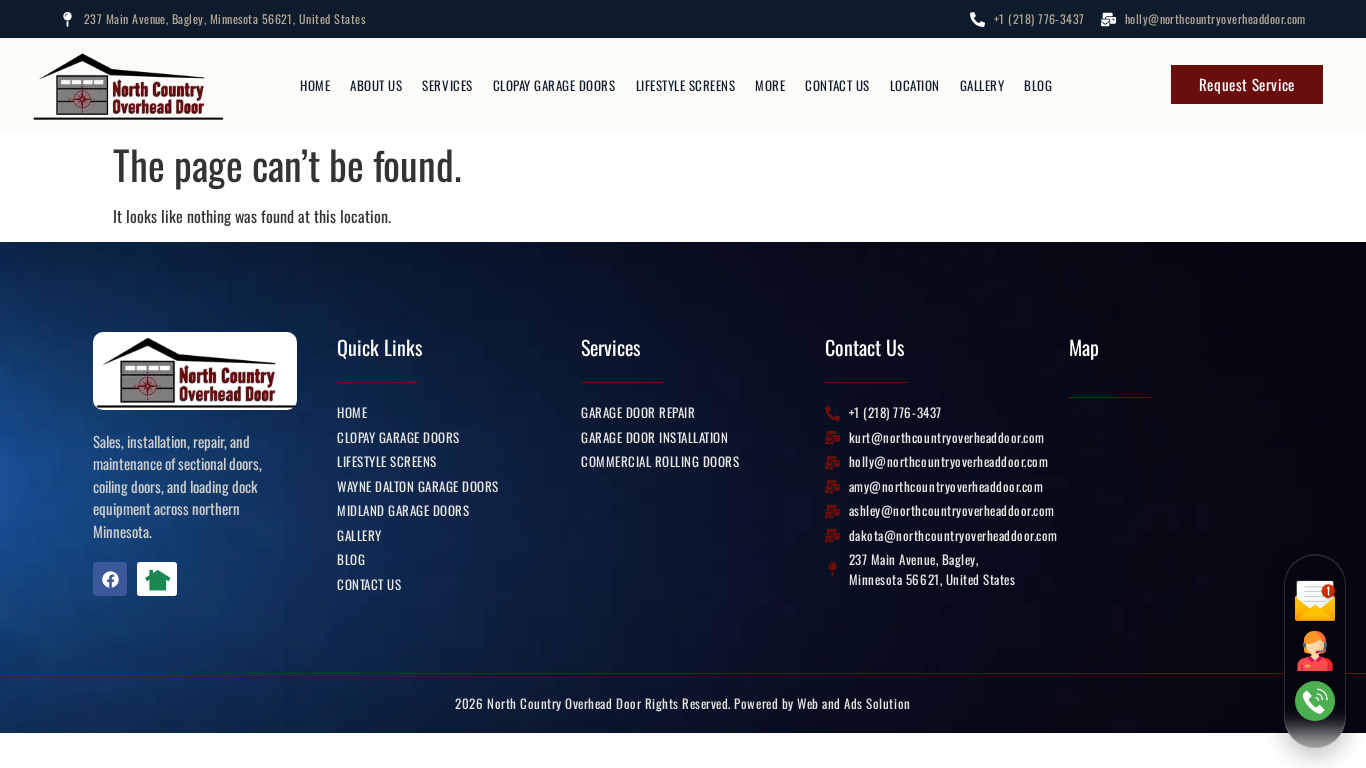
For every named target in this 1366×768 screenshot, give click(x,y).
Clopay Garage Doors (554, 85)
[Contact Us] (1315, 651)
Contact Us (837, 85)
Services (447, 85)
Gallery (982, 85)
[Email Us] (1315, 601)
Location (915, 85)
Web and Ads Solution (853, 703)
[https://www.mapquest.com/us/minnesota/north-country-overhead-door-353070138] (171, 579)
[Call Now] (1315, 701)
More (770, 85)
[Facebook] (110, 579)
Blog (1038, 85)
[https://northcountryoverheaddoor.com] (132, 85)
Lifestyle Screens (686, 85)
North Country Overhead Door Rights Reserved (606, 703)
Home (315, 85)
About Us (376, 85)
